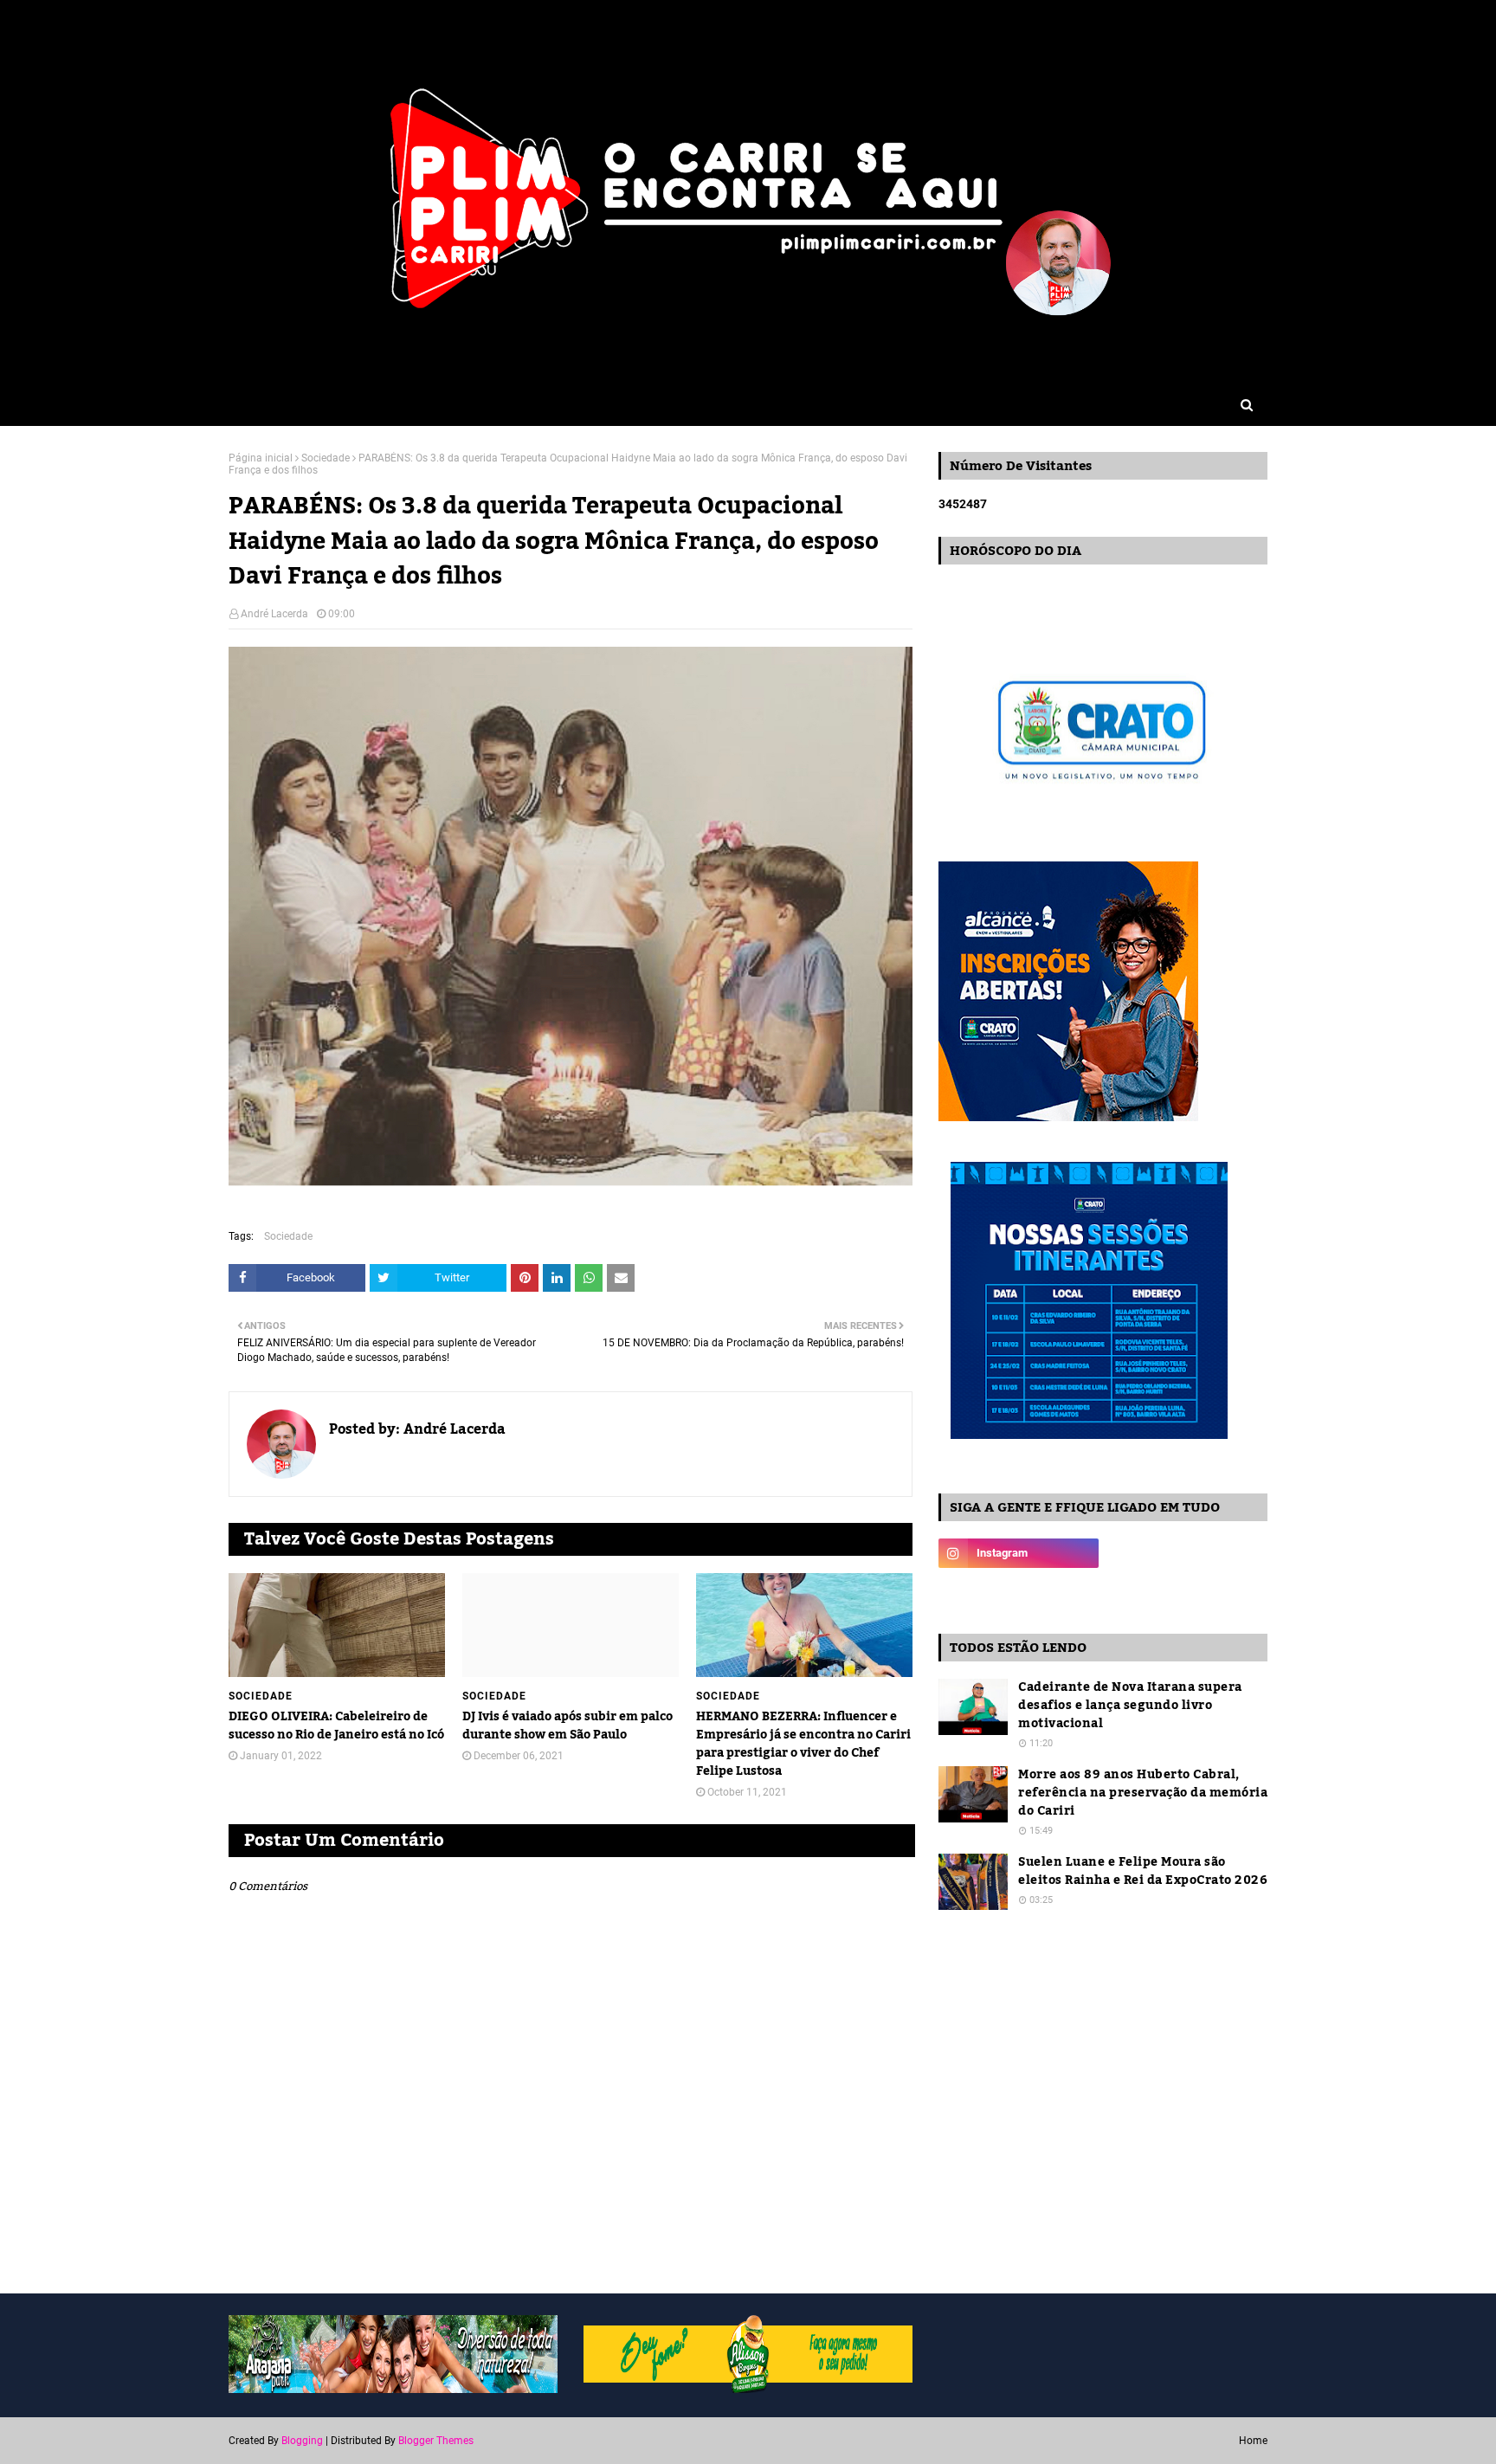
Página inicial (261, 458)
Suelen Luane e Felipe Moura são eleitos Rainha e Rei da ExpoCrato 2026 (1143, 1872)
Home (1253, 2441)
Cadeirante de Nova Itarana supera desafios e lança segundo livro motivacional (1130, 1706)
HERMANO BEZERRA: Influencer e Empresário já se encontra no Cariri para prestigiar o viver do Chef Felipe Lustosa (803, 1745)
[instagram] (1019, 1553)
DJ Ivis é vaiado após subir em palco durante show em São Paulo (567, 1726)
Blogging (302, 2441)
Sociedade (326, 458)
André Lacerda (274, 614)
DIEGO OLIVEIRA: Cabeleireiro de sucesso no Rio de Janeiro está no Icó (336, 1726)
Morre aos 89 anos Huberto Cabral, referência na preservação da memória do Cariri (1143, 1793)
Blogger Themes (436, 2441)
